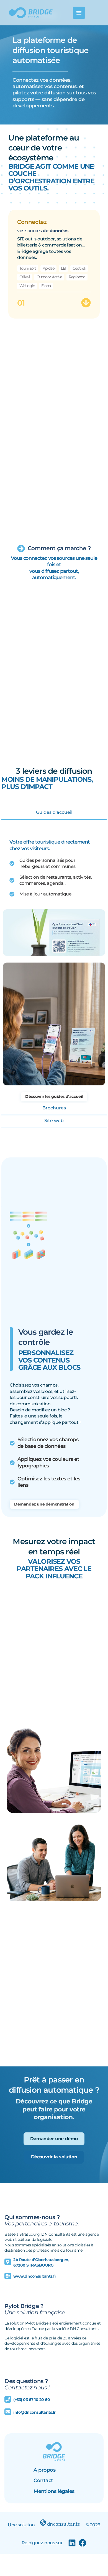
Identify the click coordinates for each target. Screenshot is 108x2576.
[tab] (54, 813)
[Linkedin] (72, 2543)
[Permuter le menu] (79, 13)
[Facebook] (83, 2543)
